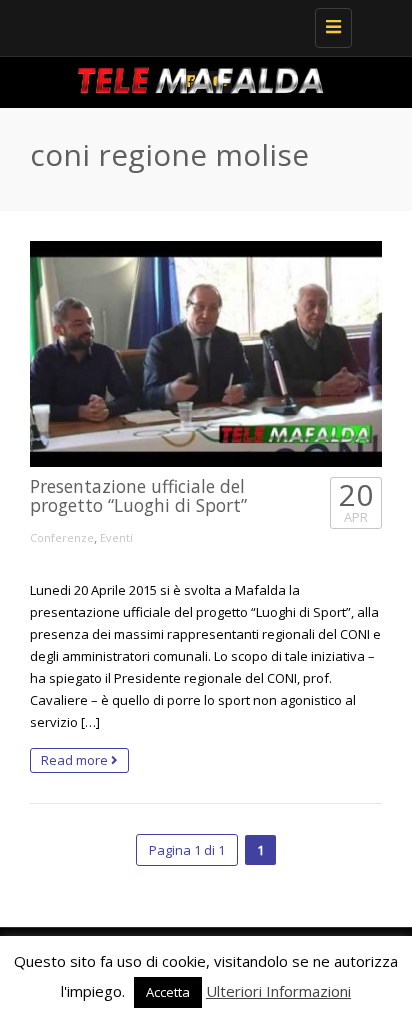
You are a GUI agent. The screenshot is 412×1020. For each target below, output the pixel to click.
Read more (76, 760)
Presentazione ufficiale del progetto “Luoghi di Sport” (138, 495)
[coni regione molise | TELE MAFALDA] (201, 25)
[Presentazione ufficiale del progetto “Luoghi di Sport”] (206, 354)
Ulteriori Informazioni (278, 991)
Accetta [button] (168, 992)
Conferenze (62, 537)
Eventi (116, 537)
